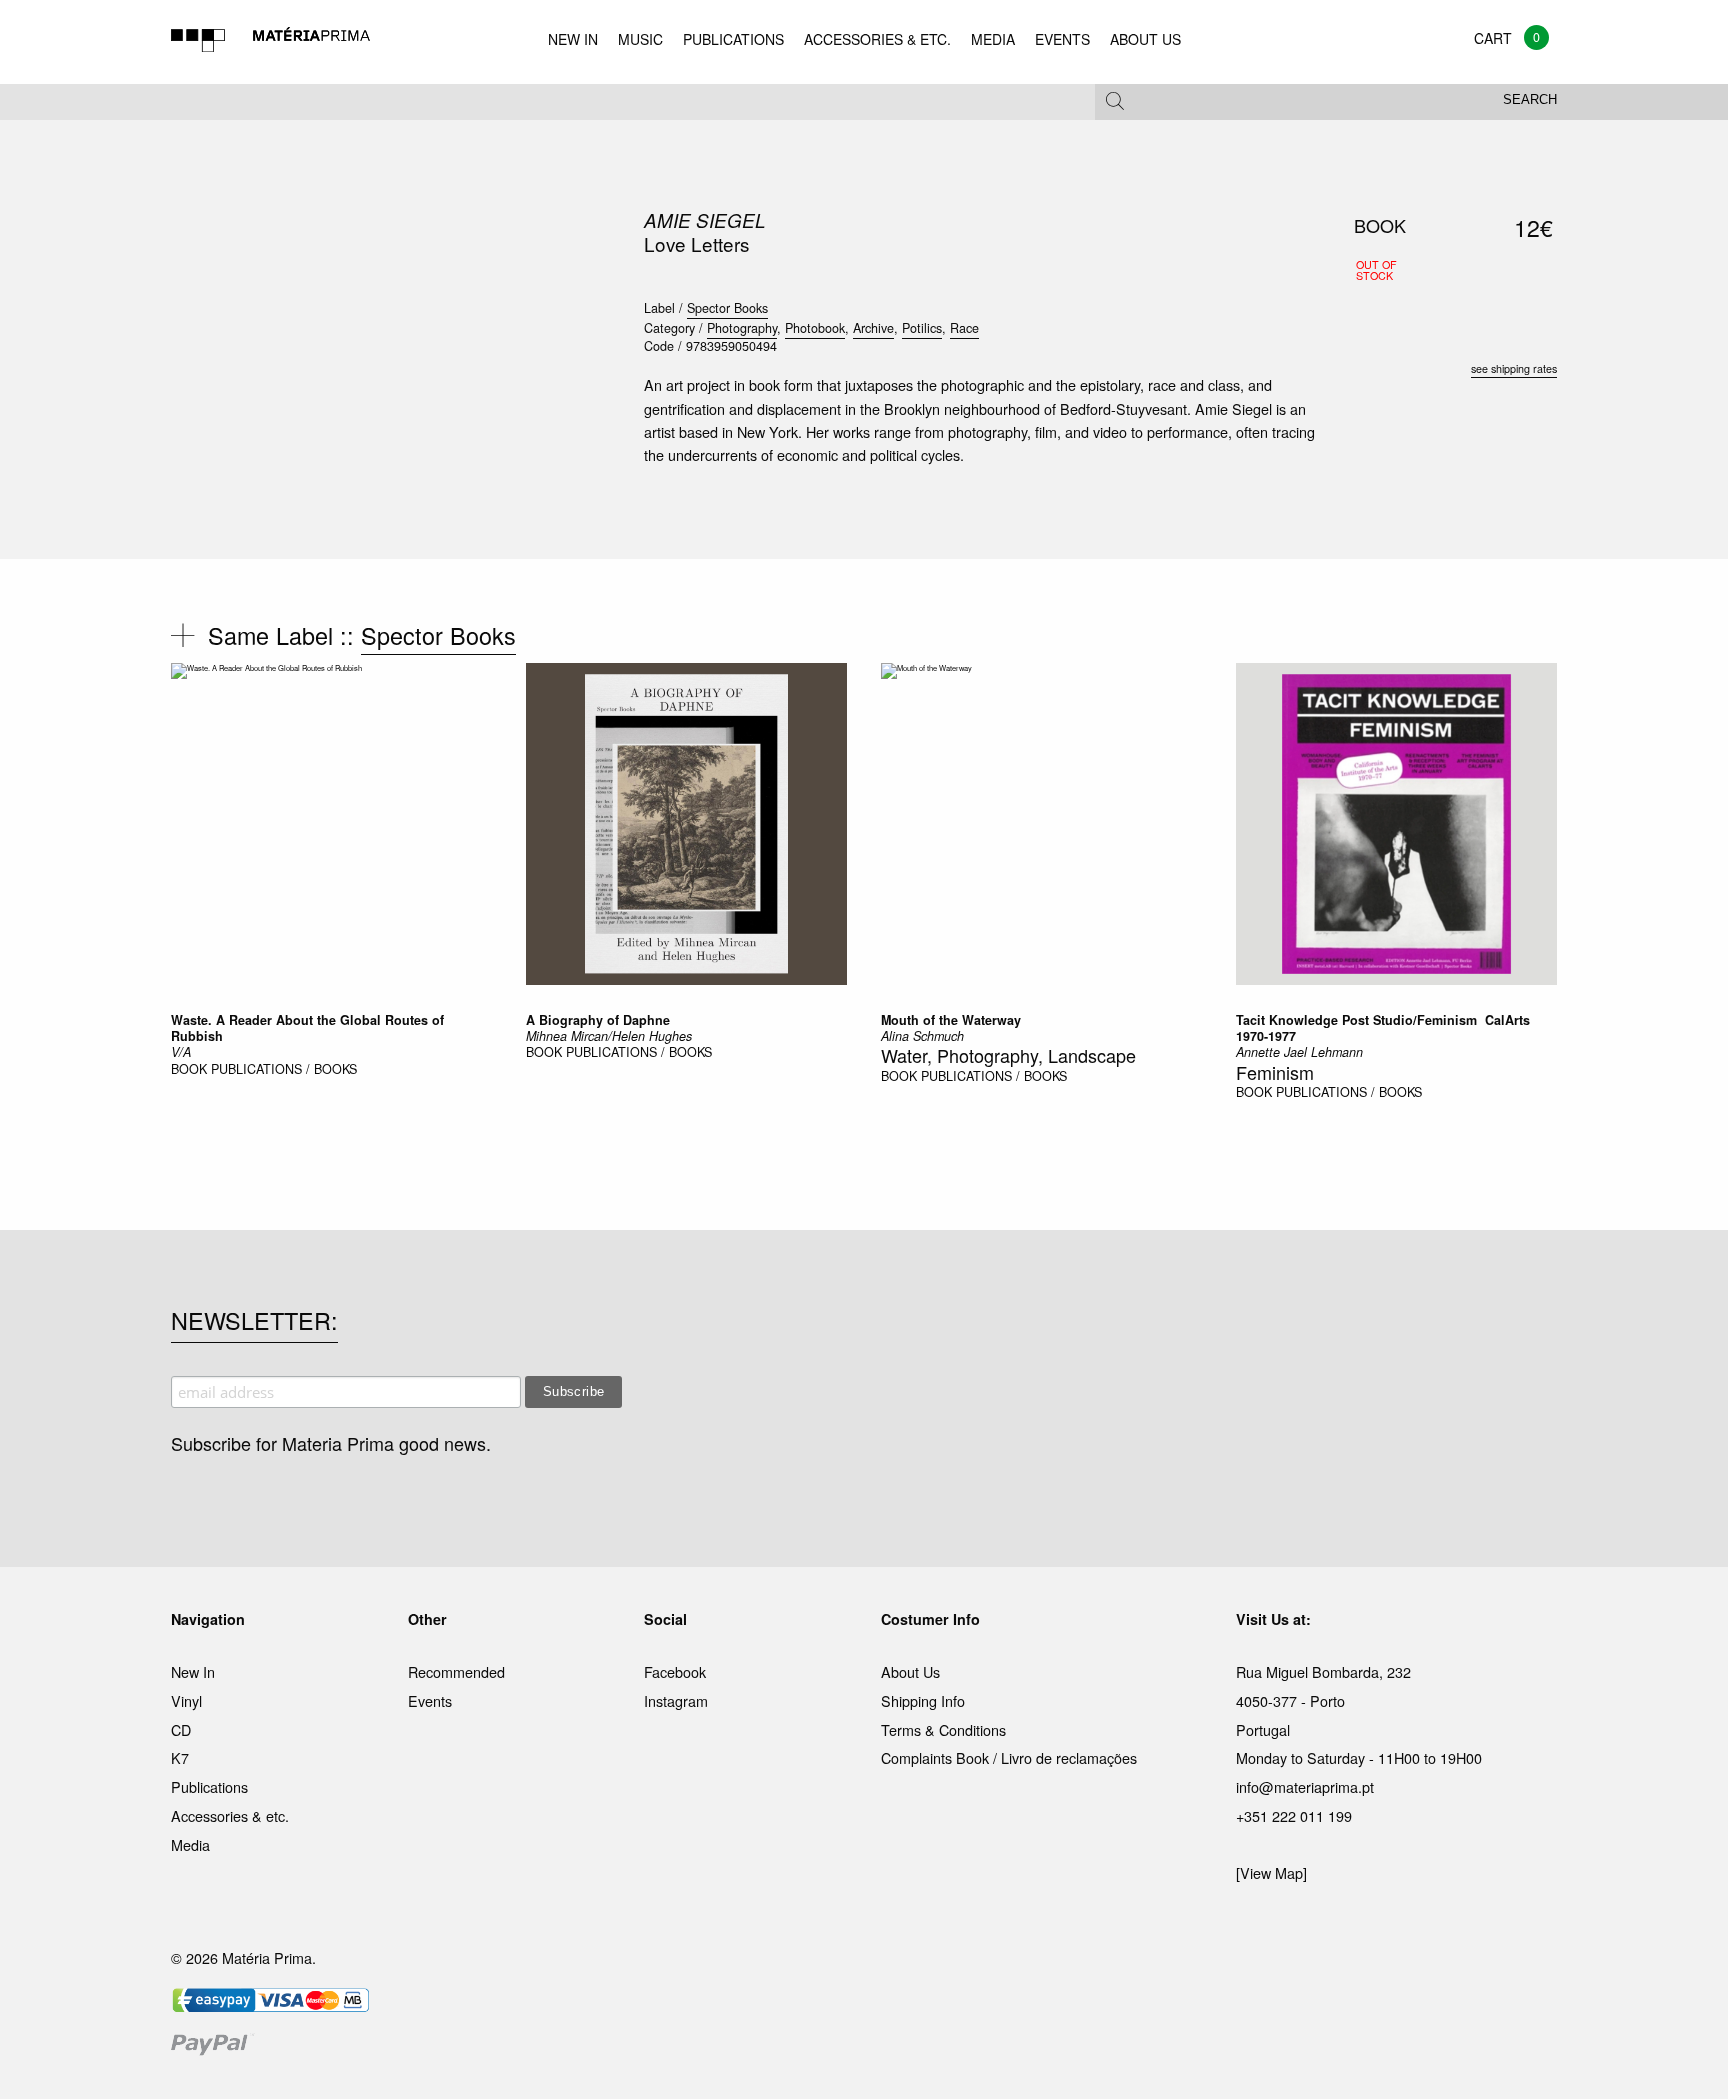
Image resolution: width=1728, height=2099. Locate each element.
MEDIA (993, 39)
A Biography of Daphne (598, 1020)
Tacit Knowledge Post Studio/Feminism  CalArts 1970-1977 (1383, 1028)
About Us (910, 1671)
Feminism (1275, 1072)
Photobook (815, 328)
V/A (181, 1052)
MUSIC (640, 39)
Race (964, 328)
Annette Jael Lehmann (1299, 1052)
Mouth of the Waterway (951, 1020)
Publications (209, 1786)
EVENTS (1062, 39)
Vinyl (186, 1700)
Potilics (922, 328)
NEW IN (573, 39)
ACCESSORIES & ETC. (877, 39)
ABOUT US (1145, 39)
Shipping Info (923, 1700)
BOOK (189, 1069)
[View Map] (1271, 1872)
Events (430, 1700)
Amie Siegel (705, 220)
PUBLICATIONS (733, 39)
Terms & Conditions (943, 1729)
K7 (180, 1757)
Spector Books (727, 308)
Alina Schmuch (922, 1036)
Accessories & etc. (230, 1815)
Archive (873, 328)
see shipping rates (1514, 368)
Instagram (676, 1700)
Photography (742, 328)
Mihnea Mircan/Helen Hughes (609, 1036)
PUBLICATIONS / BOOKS (284, 1069)
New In (193, 1671)
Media (190, 1844)
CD (181, 1729)
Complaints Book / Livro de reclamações (1009, 1757)
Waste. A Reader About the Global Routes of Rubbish (307, 1028)
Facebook (675, 1671)
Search (1530, 100)
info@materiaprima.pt (1305, 1786)
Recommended (456, 1671)
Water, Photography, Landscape (1008, 1055)
